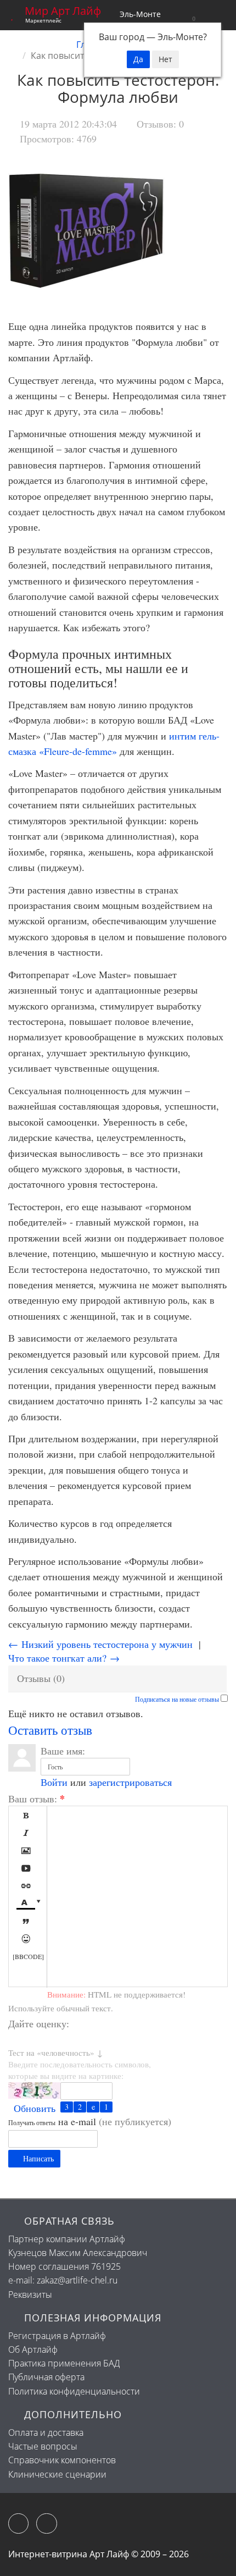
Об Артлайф (33, 2349)
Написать (37, 2158)
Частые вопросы (43, 2446)
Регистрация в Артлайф (57, 2336)
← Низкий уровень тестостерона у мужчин (100, 1644)
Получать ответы (32, 2122)
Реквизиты (30, 2294)
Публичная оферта (46, 2377)
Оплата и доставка (46, 2432)
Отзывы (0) (41, 1678)
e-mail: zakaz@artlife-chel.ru (63, 2280)
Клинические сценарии (57, 2474)
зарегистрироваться (130, 1782)
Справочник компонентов (62, 2460)
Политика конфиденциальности (74, 2391)
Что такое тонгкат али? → (64, 1658)
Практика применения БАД (64, 2363)
